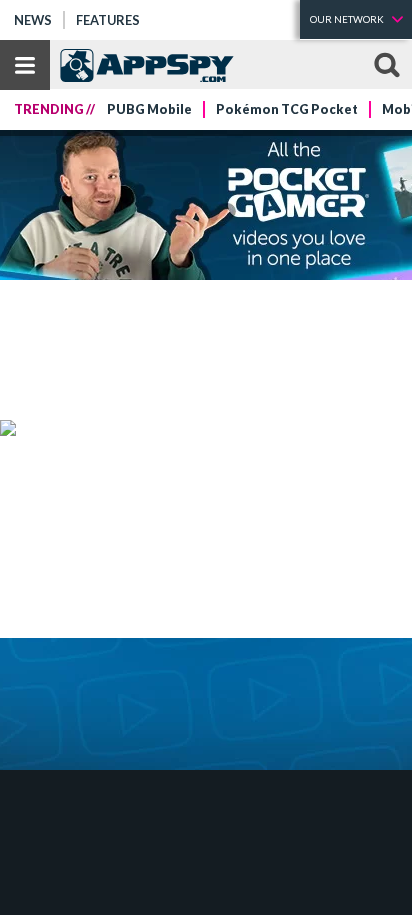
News (33, 20)
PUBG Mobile (149, 109)
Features (108, 20)
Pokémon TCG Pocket (287, 109)
